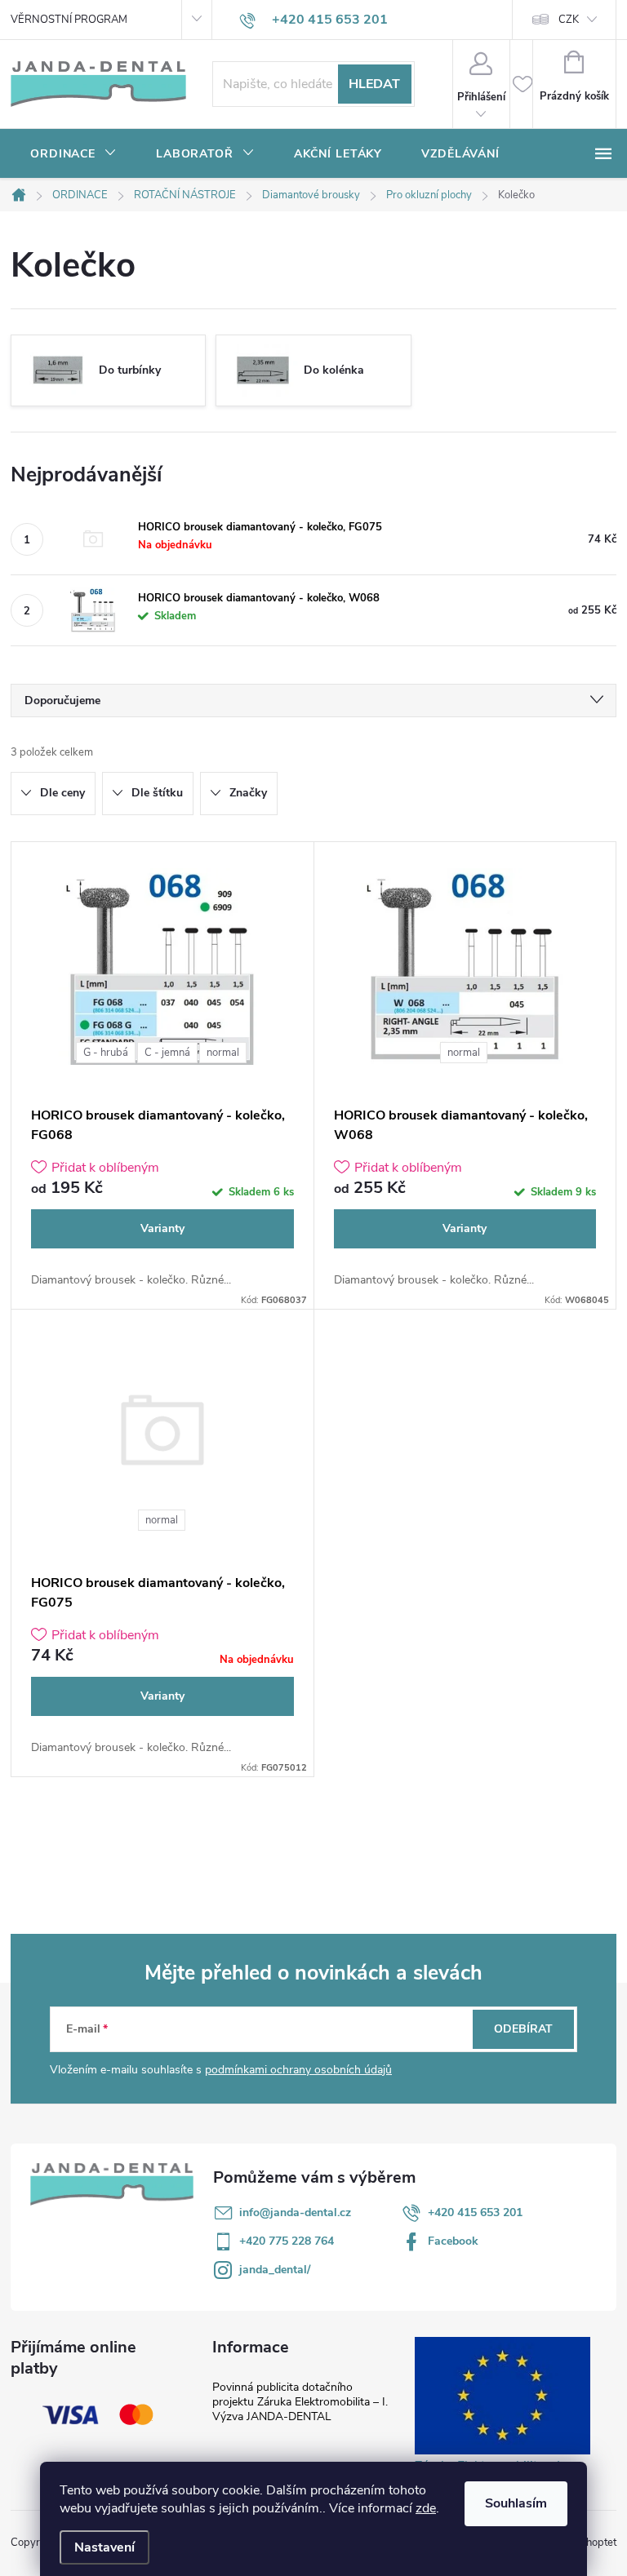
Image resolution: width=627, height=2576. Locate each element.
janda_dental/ (275, 2270)
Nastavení (104, 2547)
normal (223, 1053)
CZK (569, 20)
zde (426, 2508)
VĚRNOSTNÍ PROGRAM (69, 20)
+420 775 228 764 (287, 2241)
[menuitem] (73, 154)
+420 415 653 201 (475, 2212)
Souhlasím (516, 2503)
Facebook (453, 2241)
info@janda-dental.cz (295, 2212)
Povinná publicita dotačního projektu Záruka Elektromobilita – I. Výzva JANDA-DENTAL (300, 2402)
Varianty (162, 1228)
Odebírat (523, 2029)
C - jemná (167, 1053)
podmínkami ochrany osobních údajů (298, 2070)
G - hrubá (106, 1053)
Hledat (374, 84)
